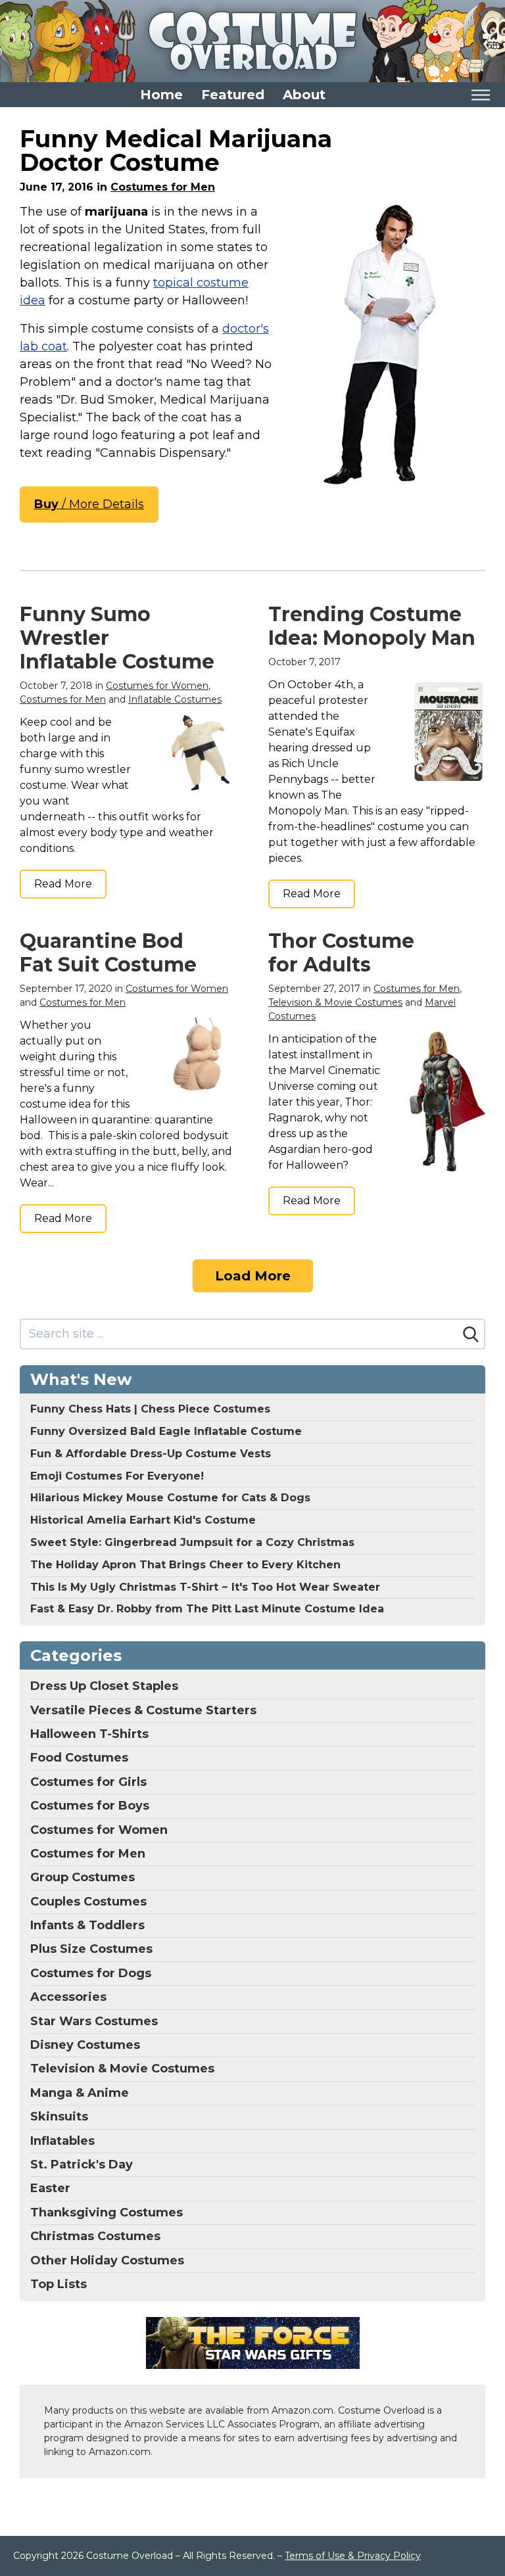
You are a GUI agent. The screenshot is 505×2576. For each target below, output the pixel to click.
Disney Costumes (85, 2045)
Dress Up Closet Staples (104, 1686)
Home (161, 95)
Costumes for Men (163, 187)
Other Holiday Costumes (107, 2260)
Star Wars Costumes (94, 2021)
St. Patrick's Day (82, 2165)
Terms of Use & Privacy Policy (353, 2556)
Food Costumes (79, 1758)
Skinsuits (59, 2117)
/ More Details (89, 504)
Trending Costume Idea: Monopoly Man (372, 626)
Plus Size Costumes (91, 1949)
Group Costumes (83, 1877)
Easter (50, 2188)
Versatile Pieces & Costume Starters (143, 1710)
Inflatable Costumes (175, 699)
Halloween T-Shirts (89, 1734)
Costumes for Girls (88, 1782)
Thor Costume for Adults (341, 953)
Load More (253, 1276)
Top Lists (59, 2284)
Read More (63, 884)
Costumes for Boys (90, 1806)
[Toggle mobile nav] (480, 95)
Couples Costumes (88, 1902)
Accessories (68, 1997)
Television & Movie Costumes (335, 1002)
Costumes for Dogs (91, 1973)
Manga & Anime (80, 2093)
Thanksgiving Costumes (107, 2213)
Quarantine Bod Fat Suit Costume (108, 953)
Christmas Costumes (95, 2236)
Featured (233, 95)
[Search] (471, 1334)
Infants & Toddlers (87, 1925)
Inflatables (62, 2141)
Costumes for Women (157, 686)
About (304, 95)
